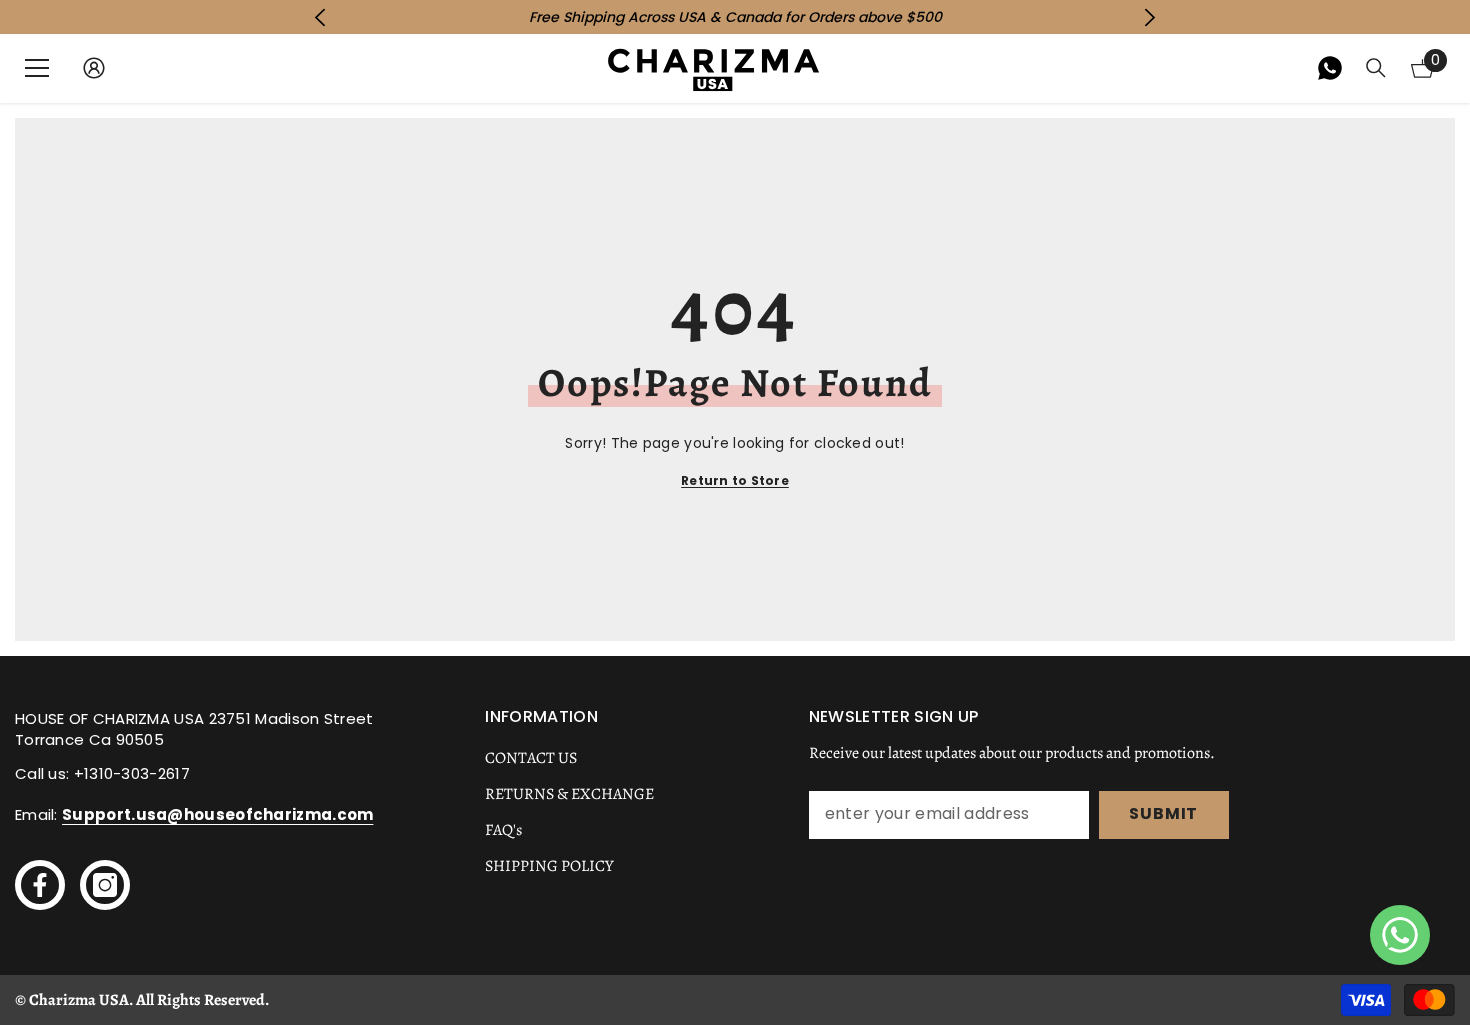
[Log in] (94, 68)
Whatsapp (1330, 68)
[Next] (1150, 17)
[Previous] (319, 17)
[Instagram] (105, 885)
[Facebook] (40, 885)
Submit (1163, 813)
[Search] (1376, 68)
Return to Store (735, 480)
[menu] (37, 68)
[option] (735, 17)
